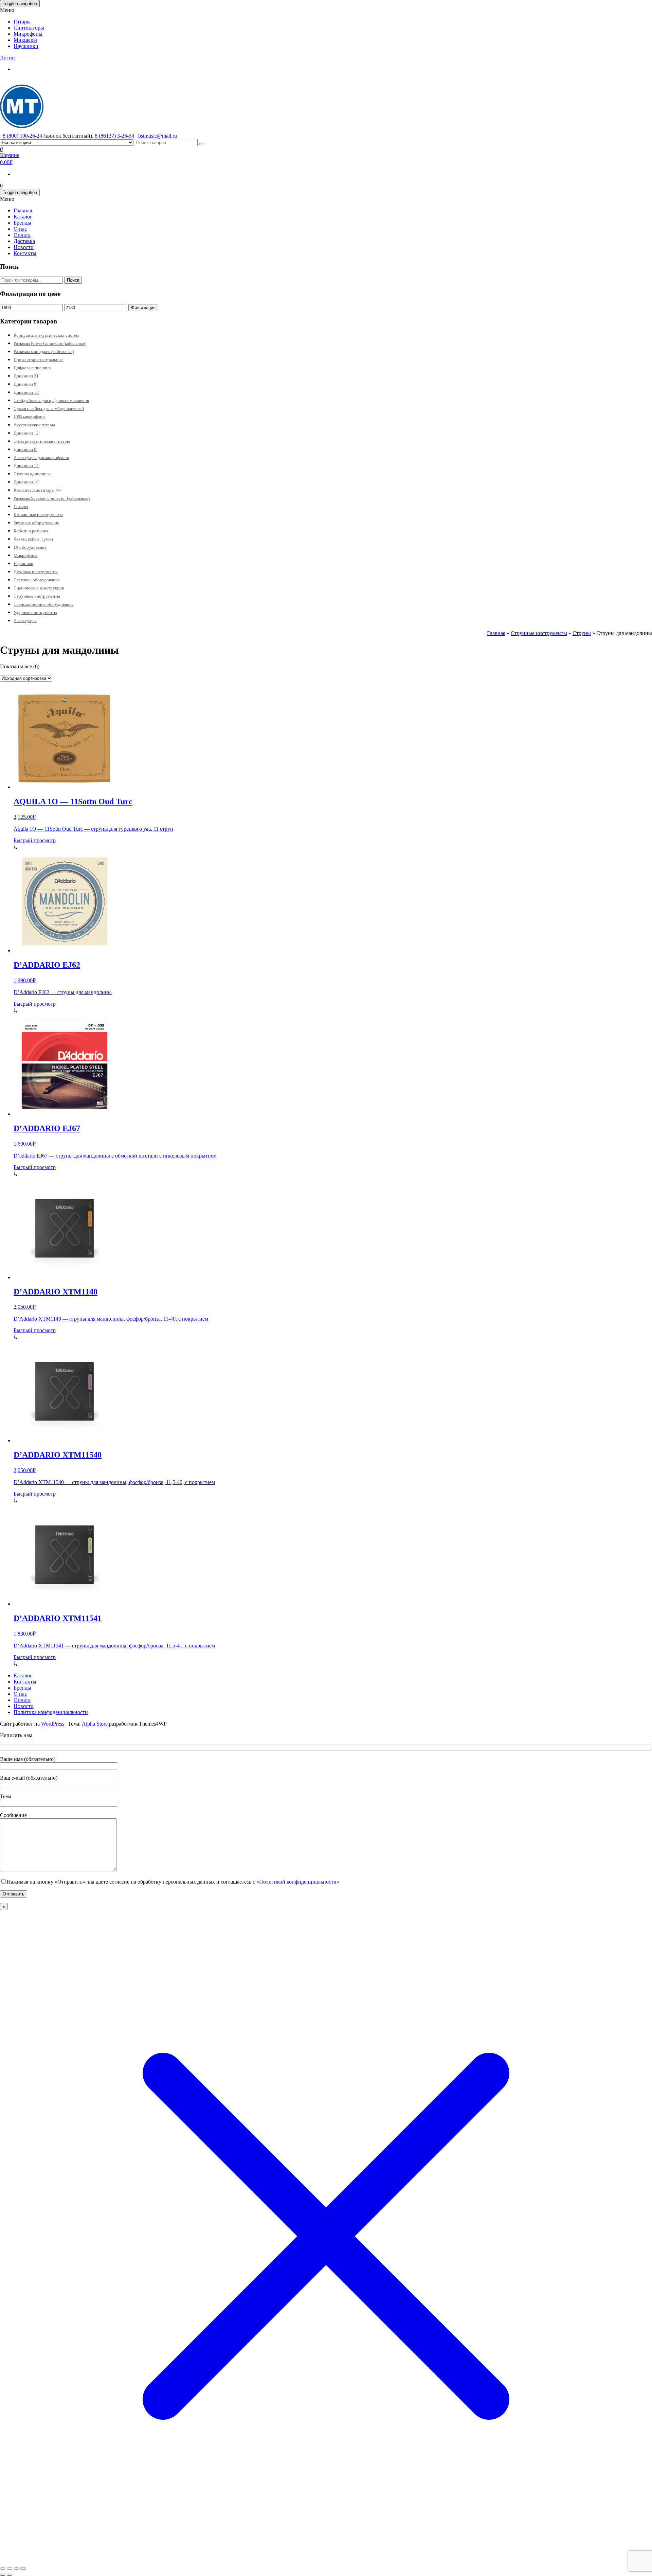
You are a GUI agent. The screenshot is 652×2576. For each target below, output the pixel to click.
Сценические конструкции (39, 588)
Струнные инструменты (37, 596)
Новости (24, 247)
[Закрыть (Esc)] (23, 2569)
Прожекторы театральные (39, 360)
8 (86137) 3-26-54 (114, 136)
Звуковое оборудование (36, 523)
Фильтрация (143, 308)
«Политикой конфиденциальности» (298, 1882)
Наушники (26, 46)
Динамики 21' (26, 376)
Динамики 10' (26, 482)
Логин (7, 58)
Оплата (22, 235)
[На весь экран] (10, 2569)
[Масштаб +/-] (3, 2569)
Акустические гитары (34, 425)
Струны (582, 633)
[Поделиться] (16, 2569)
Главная (23, 210)
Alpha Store (95, 1724)
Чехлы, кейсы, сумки (33, 539)
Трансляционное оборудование (44, 604)
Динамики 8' (25, 384)
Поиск (73, 280)
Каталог (23, 217)
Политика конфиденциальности (51, 1712)
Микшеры (25, 40)
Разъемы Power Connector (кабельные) (50, 343)
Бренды (22, 223)
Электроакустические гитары (42, 441)
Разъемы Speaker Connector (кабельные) (52, 498)
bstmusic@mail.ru (158, 136)
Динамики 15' (26, 466)
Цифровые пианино (32, 368)
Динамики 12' (26, 433)
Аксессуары (25, 621)
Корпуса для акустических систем (46, 335)
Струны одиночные (33, 474)
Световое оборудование (37, 580)
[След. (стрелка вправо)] (10, 2575)
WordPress (53, 1724)
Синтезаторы (29, 28)
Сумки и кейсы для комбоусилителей (49, 409)
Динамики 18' (26, 392)
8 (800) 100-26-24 (22, 136)
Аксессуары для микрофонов (41, 457)
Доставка (24, 241)
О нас (20, 229)
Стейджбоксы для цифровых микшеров (51, 400)
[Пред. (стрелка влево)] (3, 2575)
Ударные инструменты (35, 612)
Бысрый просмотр (35, 840)
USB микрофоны (30, 417)
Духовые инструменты (36, 572)
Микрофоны (28, 34)
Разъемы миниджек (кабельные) (44, 351)
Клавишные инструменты (38, 515)
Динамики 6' (25, 449)
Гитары (22, 22)
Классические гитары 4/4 (38, 490)
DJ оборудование (30, 547)
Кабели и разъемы (31, 531)
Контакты (25, 253)
